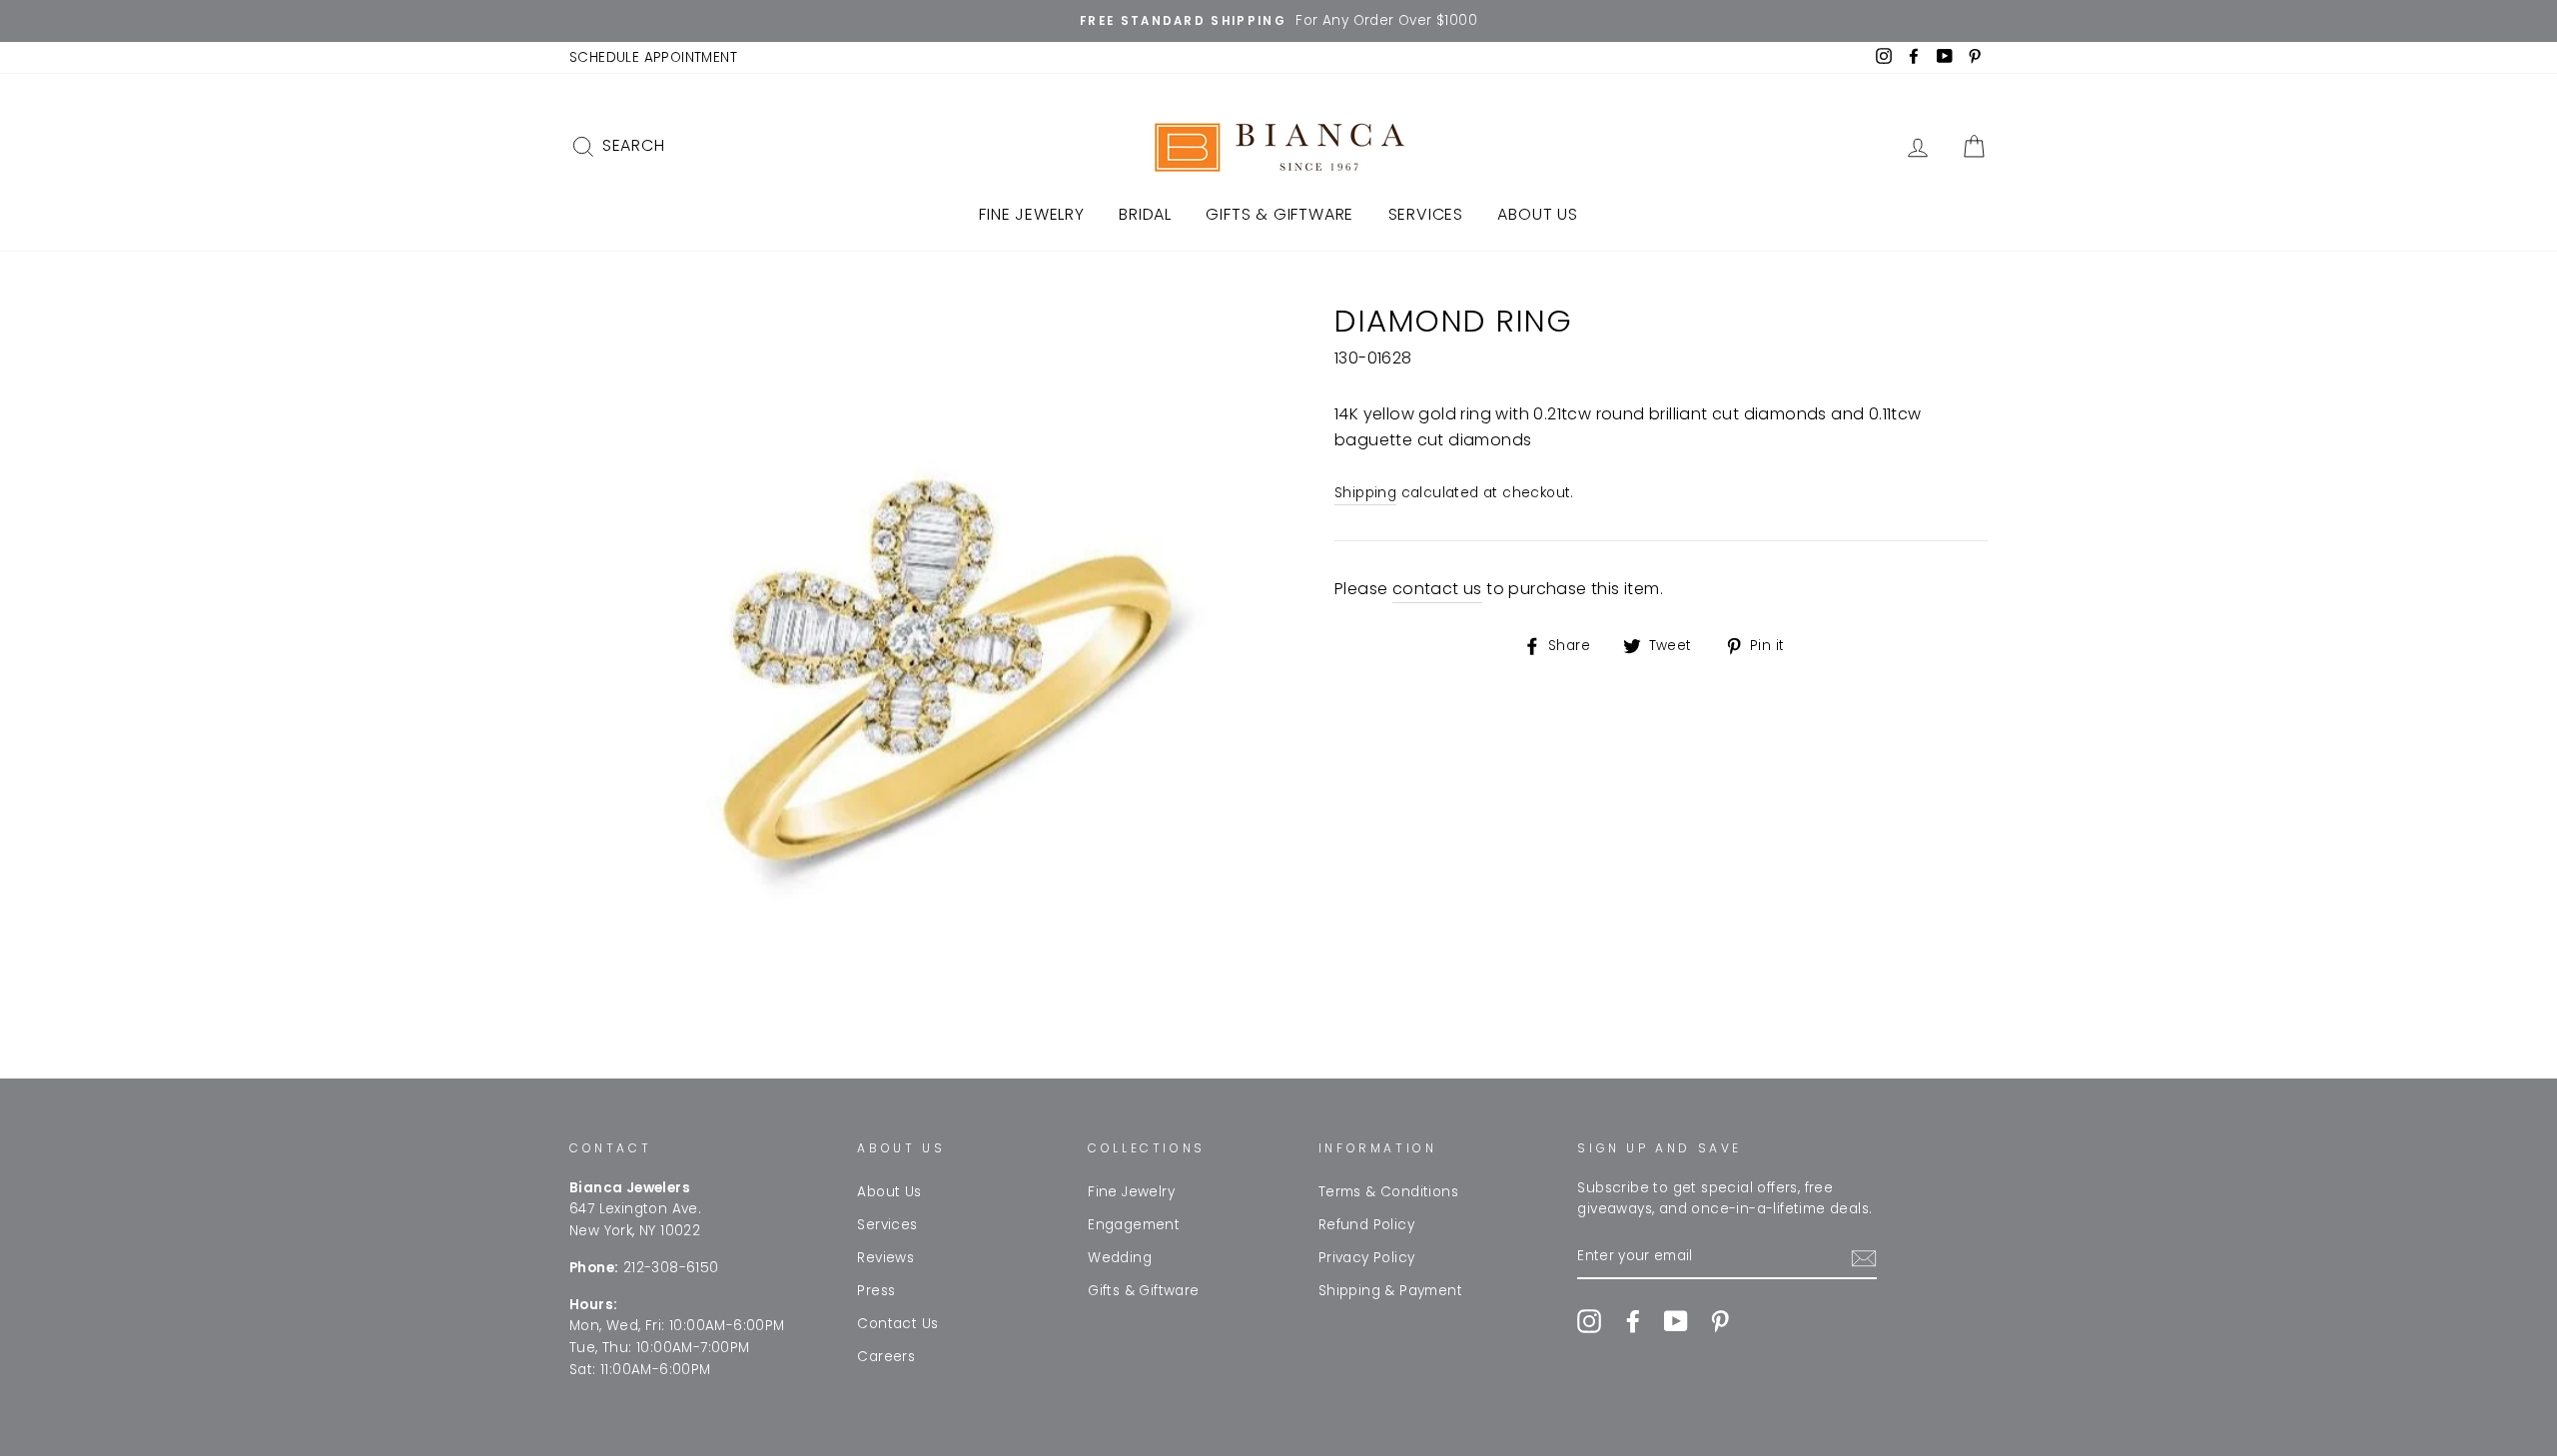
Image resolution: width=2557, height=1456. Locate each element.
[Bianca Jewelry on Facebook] (1633, 1321)
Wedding (1120, 1258)
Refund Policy (1366, 1225)
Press (876, 1291)
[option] (1278, 21)
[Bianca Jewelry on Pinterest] (1720, 1321)
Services (1426, 214)
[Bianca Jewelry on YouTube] (1676, 1321)
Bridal (1145, 214)
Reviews (885, 1258)
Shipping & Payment (1390, 1291)
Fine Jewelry (1032, 214)
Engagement (1134, 1225)
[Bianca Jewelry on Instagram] (1589, 1321)
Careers (886, 1357)
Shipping (1365, 493)
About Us (1537, 214)
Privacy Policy (1367, 1258)
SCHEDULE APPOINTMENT (653, 57)
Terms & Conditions (1388, 1192)
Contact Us (897, 1324)
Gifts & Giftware (1279, 214)
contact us (1437, 589)
